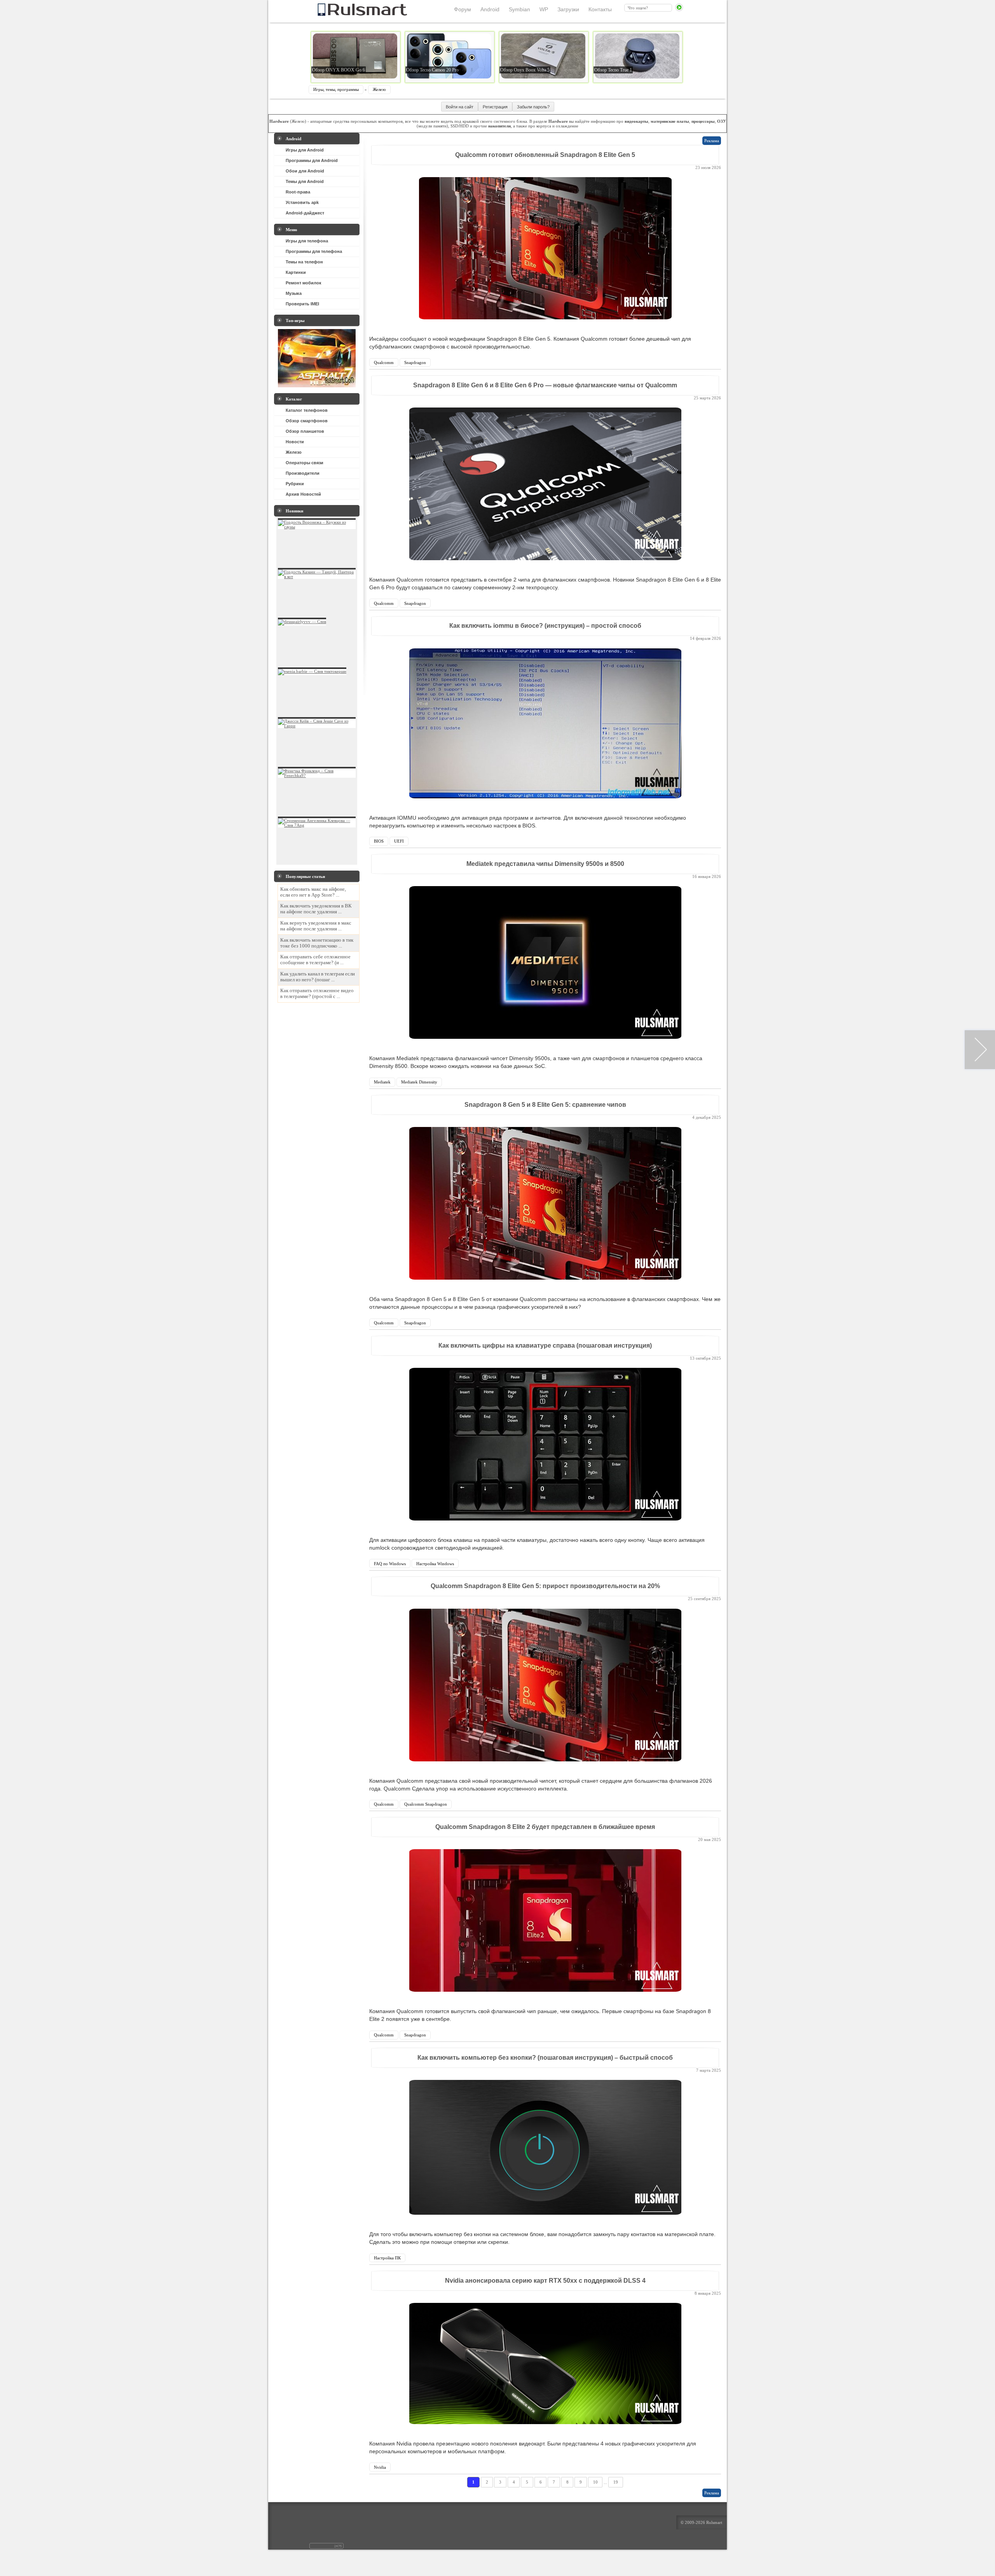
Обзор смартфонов (307, 421)
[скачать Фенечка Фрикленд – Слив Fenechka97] (317, 775)
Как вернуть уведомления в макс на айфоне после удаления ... (316, 926)
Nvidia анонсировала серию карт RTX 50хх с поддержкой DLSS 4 (545, 2281)
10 (595, 2482)
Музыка (294, 293)
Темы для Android (305, 181)
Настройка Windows (435, 1564)
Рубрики (295, 484)
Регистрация (495, 107)
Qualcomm (384, 362)
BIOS (379, 841)
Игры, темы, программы (336, 89)
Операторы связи (305, 463)
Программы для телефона (314, 251)
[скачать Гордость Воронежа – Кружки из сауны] (317, 527)
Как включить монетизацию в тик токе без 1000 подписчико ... (317, 943)
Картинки (296, 272)
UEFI (399, 841)
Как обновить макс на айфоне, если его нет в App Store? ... (313, 892)
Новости (295, 442)
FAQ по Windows (390, 1564)
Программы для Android (312, 160)
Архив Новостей (303, 494)
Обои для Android (305, 171)
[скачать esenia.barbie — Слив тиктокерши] (312, 671)
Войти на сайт (460, 107)
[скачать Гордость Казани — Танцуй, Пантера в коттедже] (317, 577)
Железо (379, 89)
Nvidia (380, 2467)
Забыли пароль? (533, 107)
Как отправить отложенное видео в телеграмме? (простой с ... (317, 994)
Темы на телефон (304, 262)
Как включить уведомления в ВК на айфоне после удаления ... (316, 909)
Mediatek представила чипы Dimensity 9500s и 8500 (545, 864)
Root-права (298, 192)
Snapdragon (415, 362)
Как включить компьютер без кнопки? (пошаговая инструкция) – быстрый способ (545, 2058)
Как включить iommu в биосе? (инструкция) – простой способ (545, 626)
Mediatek (382, 1082)
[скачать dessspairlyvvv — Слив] (302, 622)
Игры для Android (305, 150)
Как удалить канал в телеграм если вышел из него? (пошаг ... (318, 977)
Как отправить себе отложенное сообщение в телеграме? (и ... (315, 960)
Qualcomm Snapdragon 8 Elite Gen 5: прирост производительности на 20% (545, 1586)
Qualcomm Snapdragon (426, 1804)
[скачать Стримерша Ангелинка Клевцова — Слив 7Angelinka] (317, 825)
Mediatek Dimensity (419, 1082)
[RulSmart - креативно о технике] (349, 14)
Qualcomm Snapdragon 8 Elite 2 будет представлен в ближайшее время (545, 1827)
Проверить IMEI (302, 304)
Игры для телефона (307, 241)
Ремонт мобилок (304, 283)
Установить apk (302, 202)
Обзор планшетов (305, 431)
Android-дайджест (305, 213)
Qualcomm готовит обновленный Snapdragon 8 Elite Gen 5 (545, 155)
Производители (303, 473)
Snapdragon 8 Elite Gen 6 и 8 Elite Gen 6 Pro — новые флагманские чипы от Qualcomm (545, 385)
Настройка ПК (387, 2258)
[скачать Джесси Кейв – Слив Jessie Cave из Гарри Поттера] (317, 726)
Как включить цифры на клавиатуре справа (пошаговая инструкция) (545, 1345)
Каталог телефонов (307, 410)
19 (616, 2482)
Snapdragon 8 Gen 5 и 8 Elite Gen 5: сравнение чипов (545, 1105)
